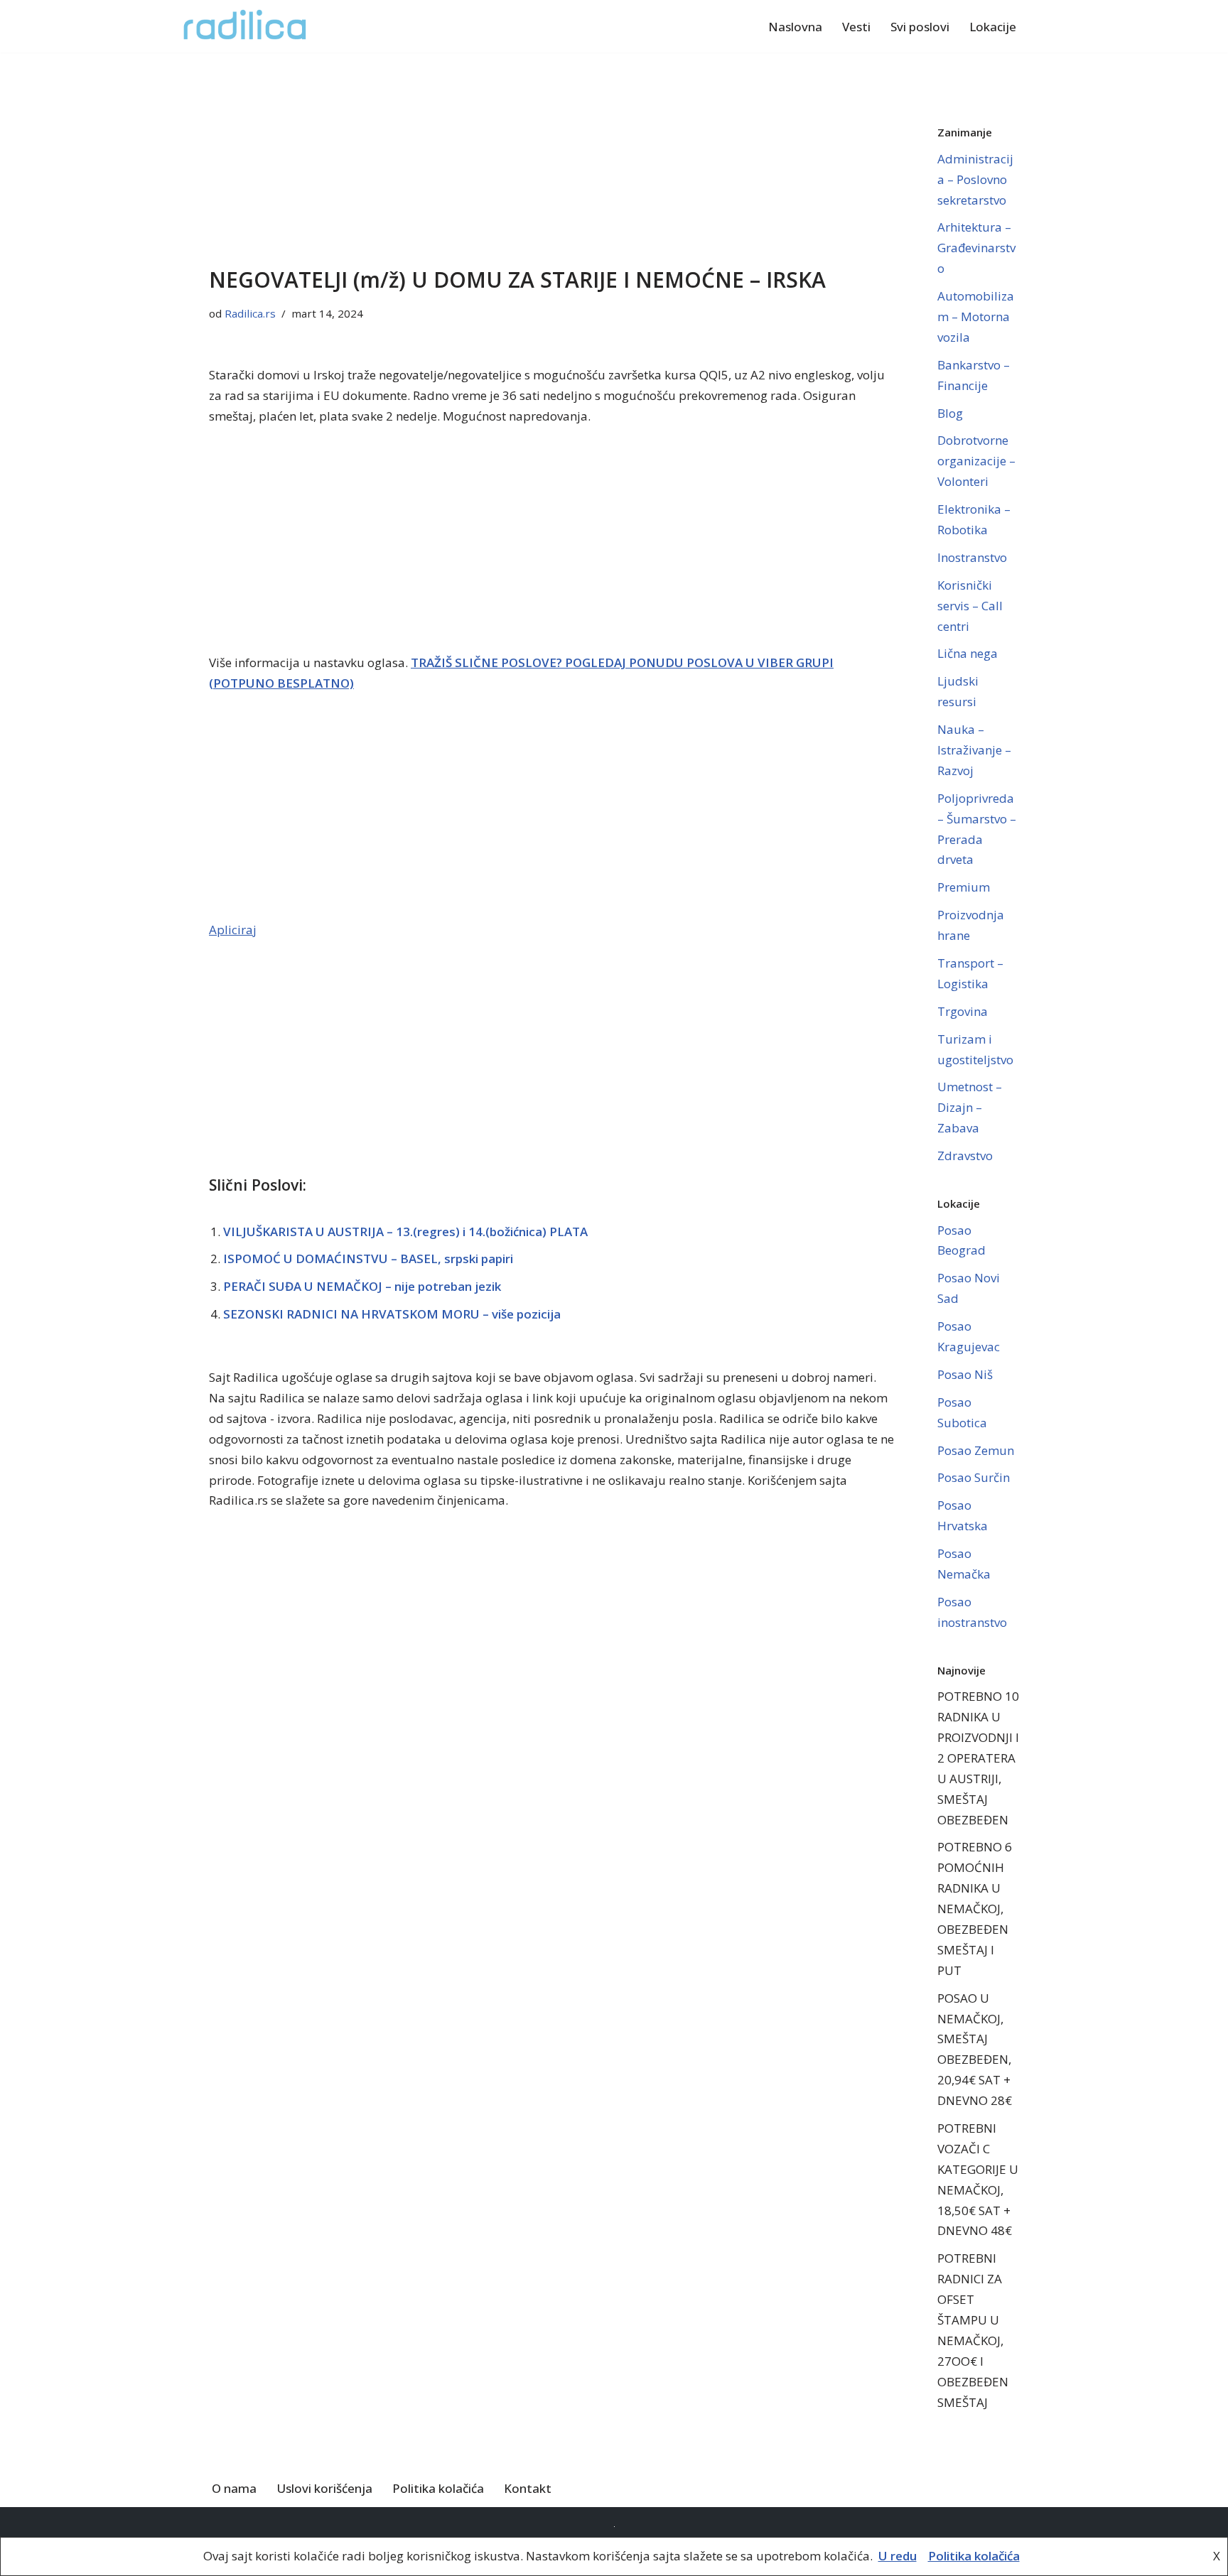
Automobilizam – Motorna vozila (976, 316)
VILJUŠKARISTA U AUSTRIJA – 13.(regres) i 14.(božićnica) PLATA (405, 1232)
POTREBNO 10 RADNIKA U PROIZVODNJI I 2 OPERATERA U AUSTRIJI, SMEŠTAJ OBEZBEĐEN (978, 1758)
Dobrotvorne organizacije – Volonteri (976, 461)
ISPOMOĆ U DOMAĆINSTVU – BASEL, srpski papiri (368, 1259)
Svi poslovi (920, 27)
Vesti (856, 27)
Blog (950, 413)
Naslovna (795, 27)
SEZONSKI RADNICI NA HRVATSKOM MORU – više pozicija (392, 1314)
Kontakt (528, 2488)
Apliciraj (233, 930)
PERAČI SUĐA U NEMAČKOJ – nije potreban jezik (362, 1286)
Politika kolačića (438, 2488)
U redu (898, 2556)
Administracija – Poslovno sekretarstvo (975, 179)
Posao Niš (965, 1374)
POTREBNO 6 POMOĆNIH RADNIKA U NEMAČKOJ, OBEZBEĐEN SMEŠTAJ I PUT (975, 1908)
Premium (964, 887)
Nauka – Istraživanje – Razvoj (974, 750)
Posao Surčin (974, 1477)
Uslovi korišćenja (324, 2488)
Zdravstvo (965, 1156)
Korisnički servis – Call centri (970, 606)
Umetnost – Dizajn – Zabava (970, 1107)
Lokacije (993, 27)
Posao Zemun (976, 1450)
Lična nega (968, 653)
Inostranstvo (972, 557)
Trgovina (963, 1011)
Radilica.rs (250, 313)
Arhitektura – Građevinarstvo (976, 248)
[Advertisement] (552, 158)
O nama (234, 2488)
